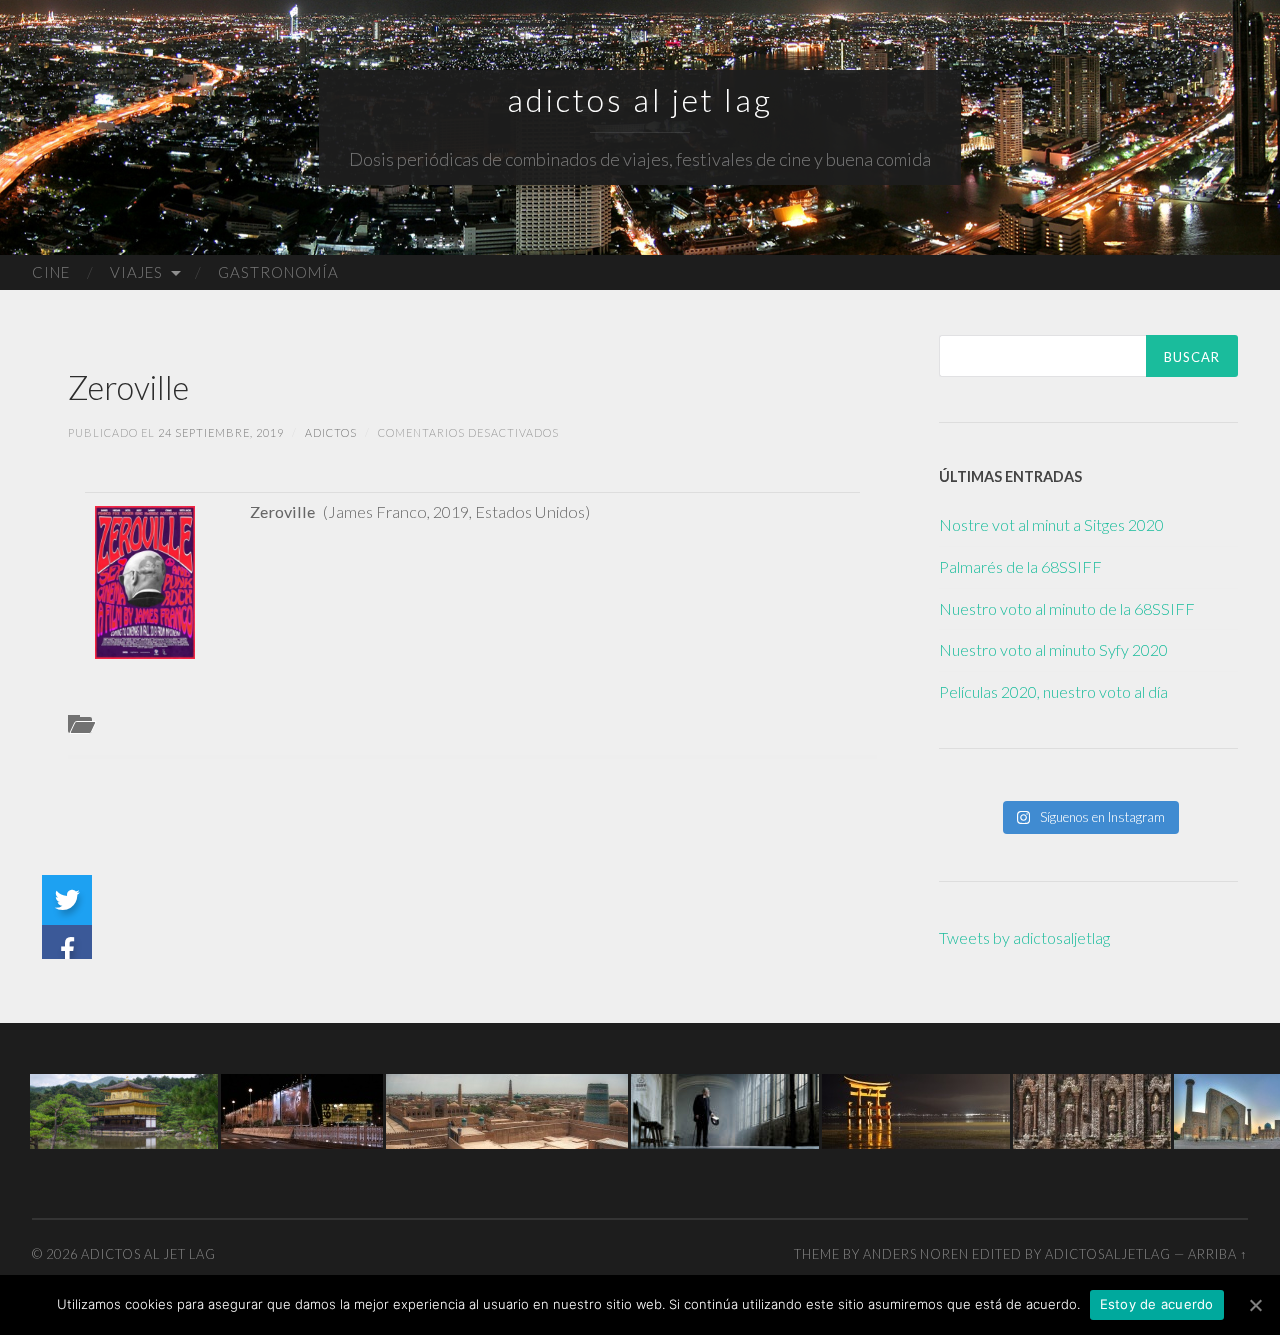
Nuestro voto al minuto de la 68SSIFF (1067, 608)
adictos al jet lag (640, 100)
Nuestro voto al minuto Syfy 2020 (1053, 649)
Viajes (136, 272)
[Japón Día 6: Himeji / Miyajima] (916, 1109)
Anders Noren (916, 1254)
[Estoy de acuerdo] (1255, 1305)
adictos (331, 432)
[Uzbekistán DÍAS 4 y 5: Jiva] (507, 1109)
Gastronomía (278, 272)
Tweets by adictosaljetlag (1024, 937)
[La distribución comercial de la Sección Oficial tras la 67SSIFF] (725, 1109)
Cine (51, 272)
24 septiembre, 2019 (221, 432)
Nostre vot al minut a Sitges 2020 (1051, 524)
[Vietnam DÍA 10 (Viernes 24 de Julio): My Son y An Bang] (1092, 1109)
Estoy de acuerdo (1157, 1304)
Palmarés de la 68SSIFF (1020, 566)
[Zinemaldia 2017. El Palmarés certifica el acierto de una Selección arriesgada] (302, 1109)
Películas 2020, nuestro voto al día (1053, 691)
